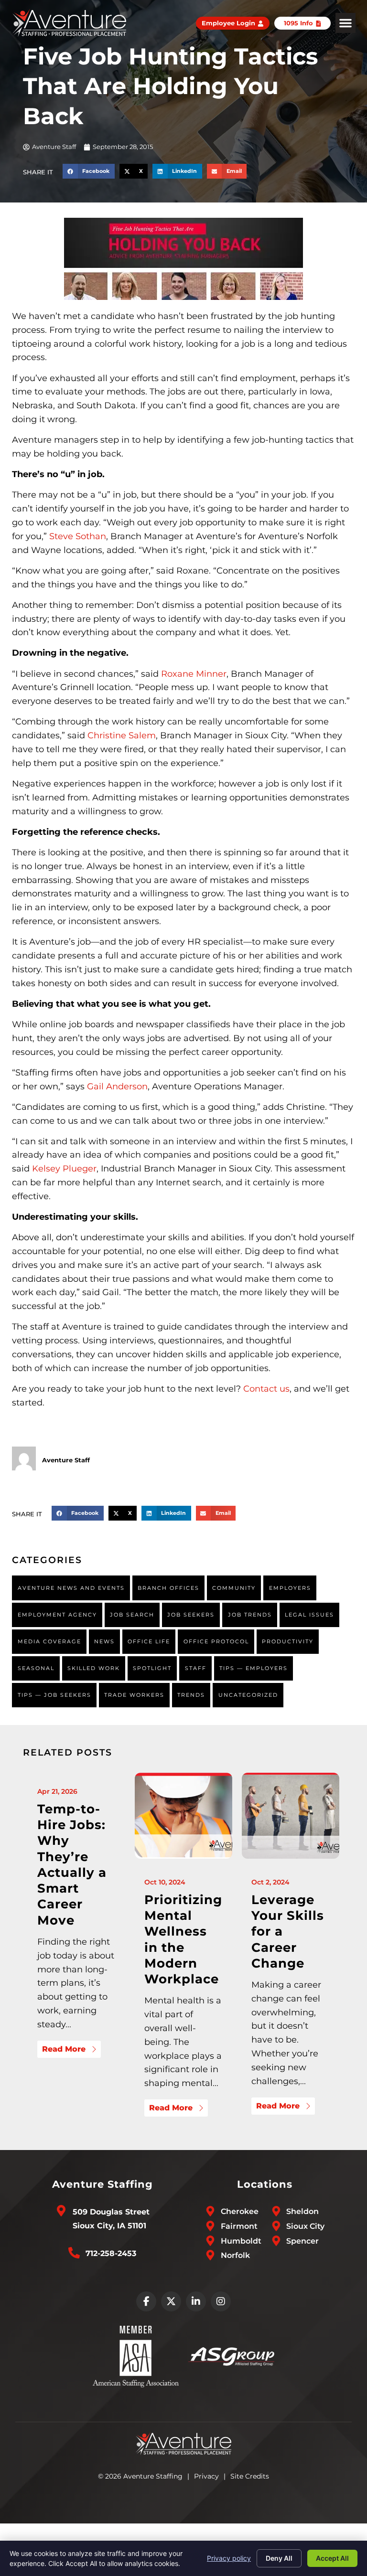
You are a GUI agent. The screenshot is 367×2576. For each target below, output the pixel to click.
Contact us (266, 1389)
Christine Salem (122, 735)
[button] (345, 23)
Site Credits (250, 2476)
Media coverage (49, 1641)
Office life (149, 1641)
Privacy (206, 2476)
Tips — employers (254, 1668)
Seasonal (36, 1668)
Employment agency (57, 1615)
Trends (191, 1695)
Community (234, 1588)
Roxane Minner (194, 674)
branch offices (168, 1588)
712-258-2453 (111, 2253)
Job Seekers (191, 1615)
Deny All (279, 2558)
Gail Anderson (117, 1086)
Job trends (250, 1615)
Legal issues (309, 1615)
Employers (290, 1588)
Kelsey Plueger (64, 1169)
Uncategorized (248, 1695)
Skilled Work (94, 1668)
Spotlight (152, 1668)
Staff (196, 1668)
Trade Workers (134, 1695)
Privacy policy (229, 2558)
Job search (132, 1615)
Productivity (288, 1641)
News (104, 1641)
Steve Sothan (78, 536)
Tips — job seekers (54, 1695)
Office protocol (216, 1641)
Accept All (332, 2558)
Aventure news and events (71, 1588)
